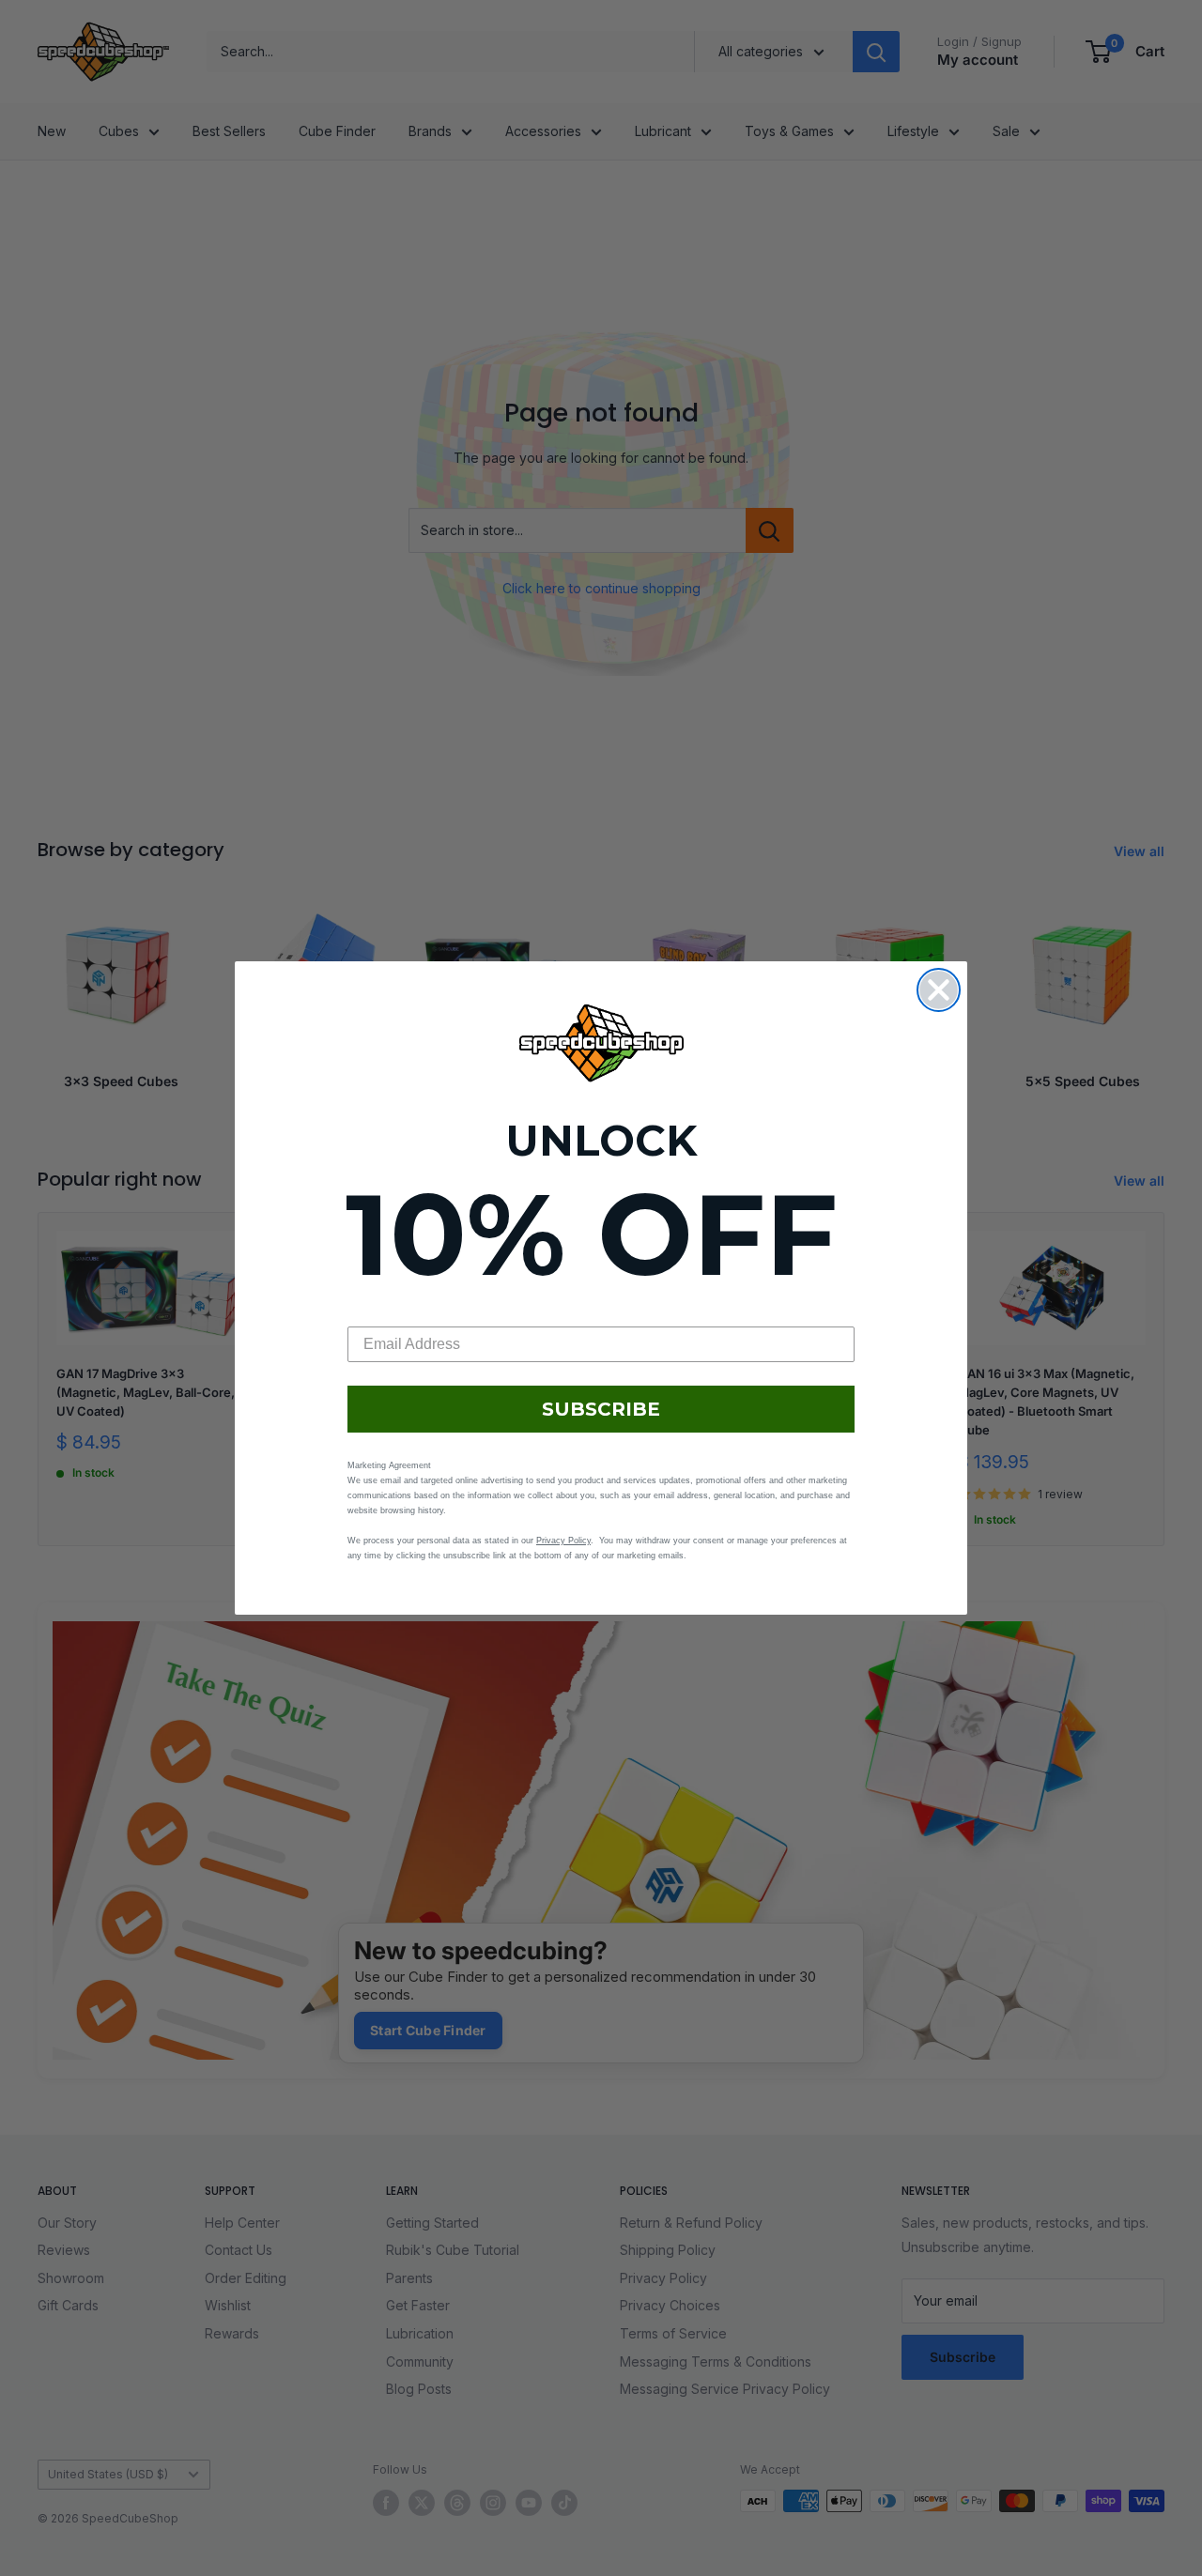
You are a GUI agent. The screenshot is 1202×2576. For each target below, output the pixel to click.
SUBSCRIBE (601, 1409)
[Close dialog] (939, 990)
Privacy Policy (563, 1541)
